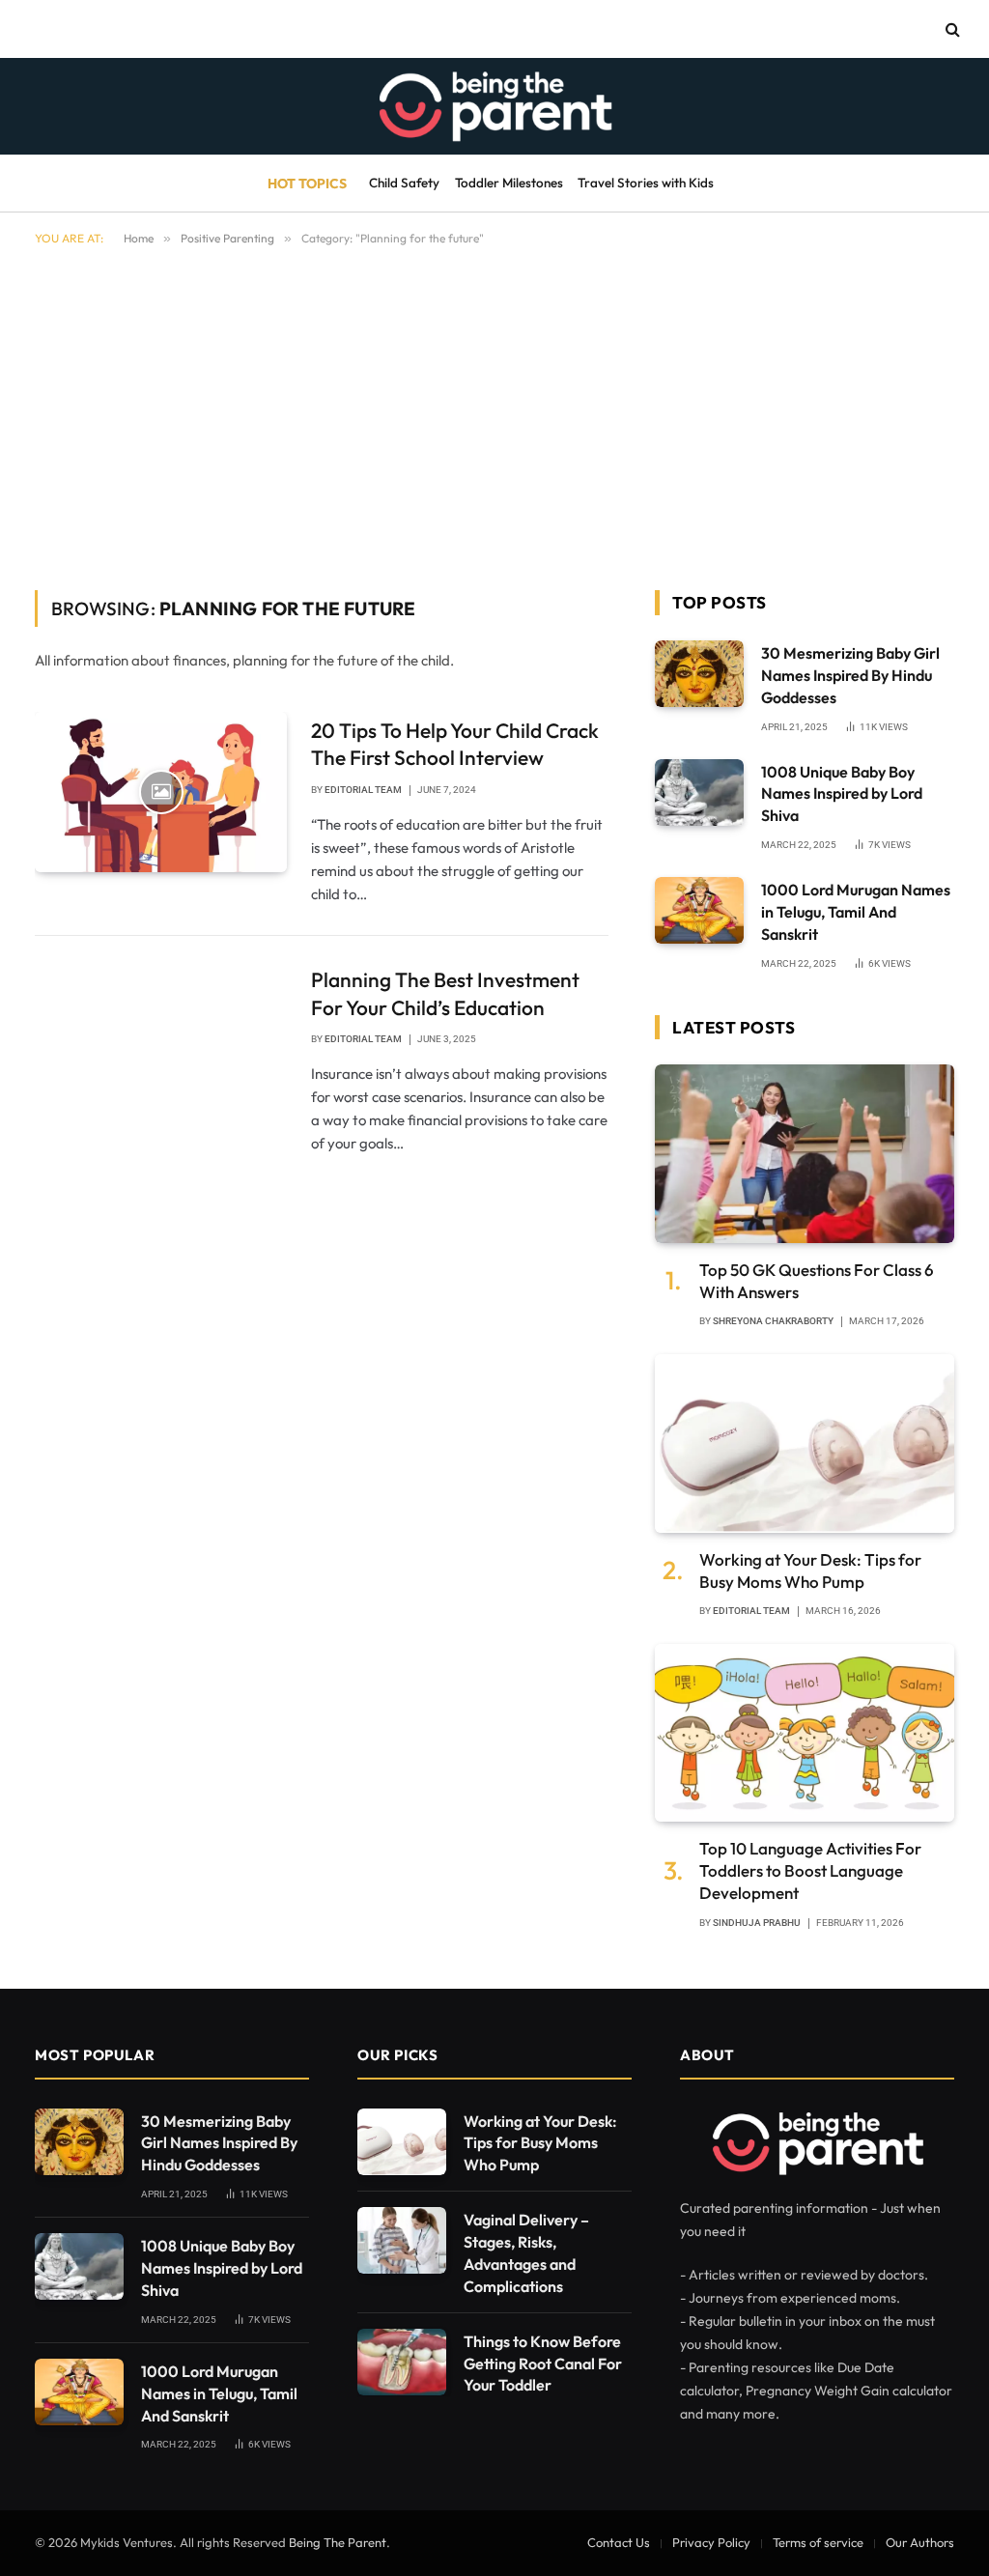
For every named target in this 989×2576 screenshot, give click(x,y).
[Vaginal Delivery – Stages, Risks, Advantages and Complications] (402, 2240)
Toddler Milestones (509, 183)
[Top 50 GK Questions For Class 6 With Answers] (805, 1154)
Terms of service (818, 2542)
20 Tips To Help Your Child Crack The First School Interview (455, 744)
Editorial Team (363, 790)
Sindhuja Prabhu (757, 1923)
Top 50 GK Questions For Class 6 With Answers (817, 1281)
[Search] (951, 29)
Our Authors (920, 2542)
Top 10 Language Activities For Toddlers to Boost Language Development (810, 1870)
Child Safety (404, 183)
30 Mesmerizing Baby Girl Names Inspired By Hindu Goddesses (850, 675)
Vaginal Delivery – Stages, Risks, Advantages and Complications (526, 2253)
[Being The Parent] (494, 106)
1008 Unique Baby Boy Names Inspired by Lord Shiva (842, 794)
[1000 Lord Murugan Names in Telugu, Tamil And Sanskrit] (699, 910)
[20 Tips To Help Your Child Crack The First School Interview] (161, 792)
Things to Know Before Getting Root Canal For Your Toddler (543, 2364)
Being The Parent (338, 2542)
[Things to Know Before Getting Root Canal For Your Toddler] (402, 2362)
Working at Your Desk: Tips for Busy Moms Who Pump (810, 1571)
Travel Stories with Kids (646, 183)
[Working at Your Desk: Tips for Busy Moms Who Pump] (805, 1444)
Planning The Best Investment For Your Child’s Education (445, 993)
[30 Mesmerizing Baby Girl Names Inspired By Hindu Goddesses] (699, 674)
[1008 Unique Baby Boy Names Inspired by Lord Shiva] (699, 793)
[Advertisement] (494, 414)
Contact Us (619, 2542)
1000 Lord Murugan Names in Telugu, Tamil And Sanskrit (856, 912)
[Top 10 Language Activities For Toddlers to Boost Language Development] (805, 1733)
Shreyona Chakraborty (773, 1321)
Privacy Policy (711, 2542)
